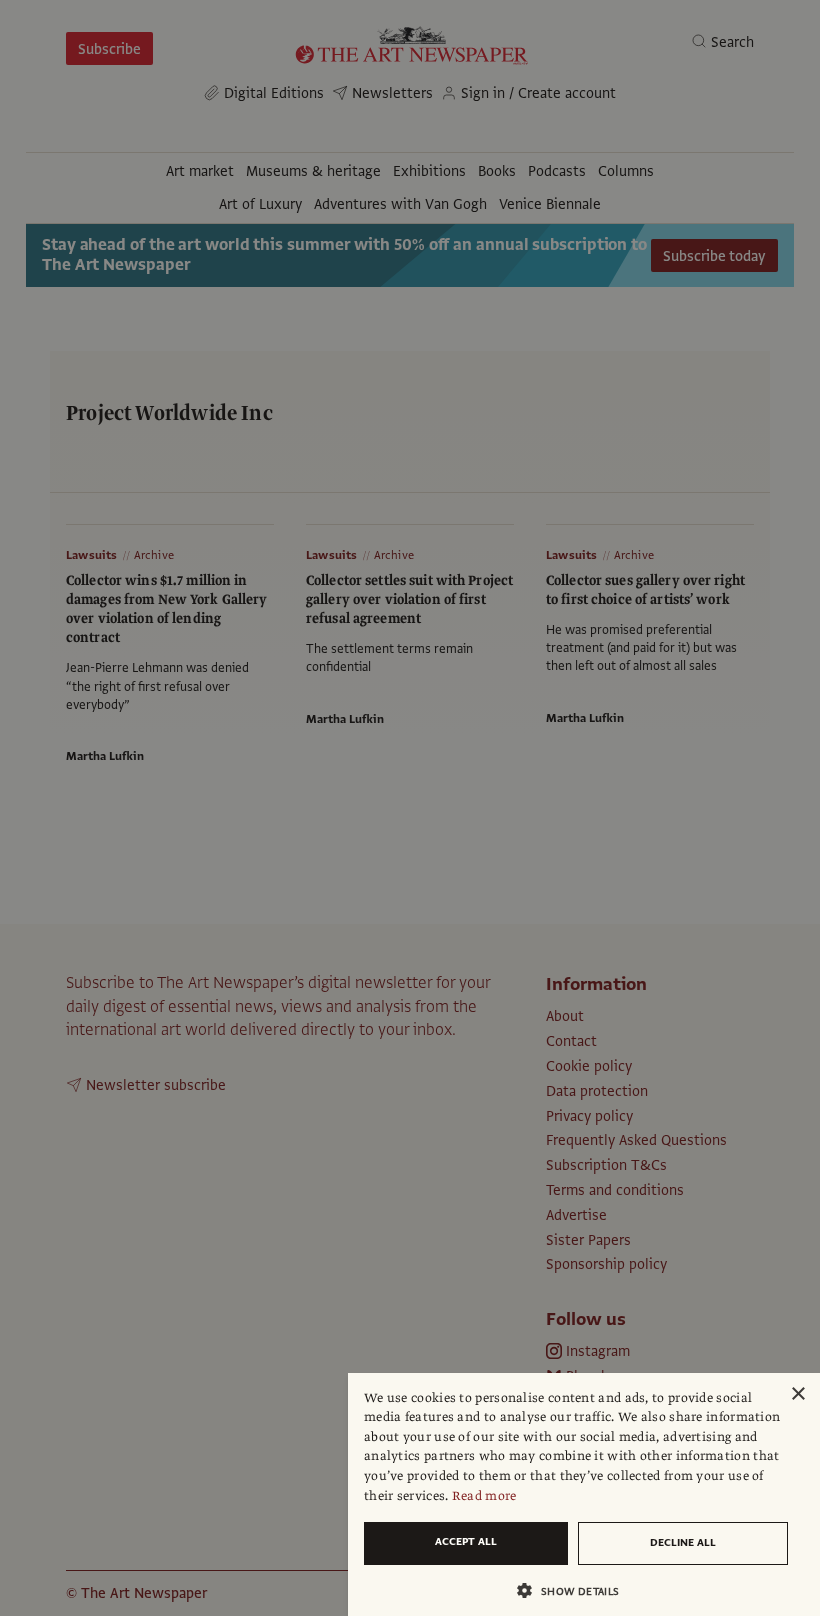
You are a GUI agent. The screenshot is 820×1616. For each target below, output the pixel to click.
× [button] (797, 1394)
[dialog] (584, 1494)
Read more (484, 1496)
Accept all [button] (466, 1541)
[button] (576, 1590)
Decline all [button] (683, 1542)
